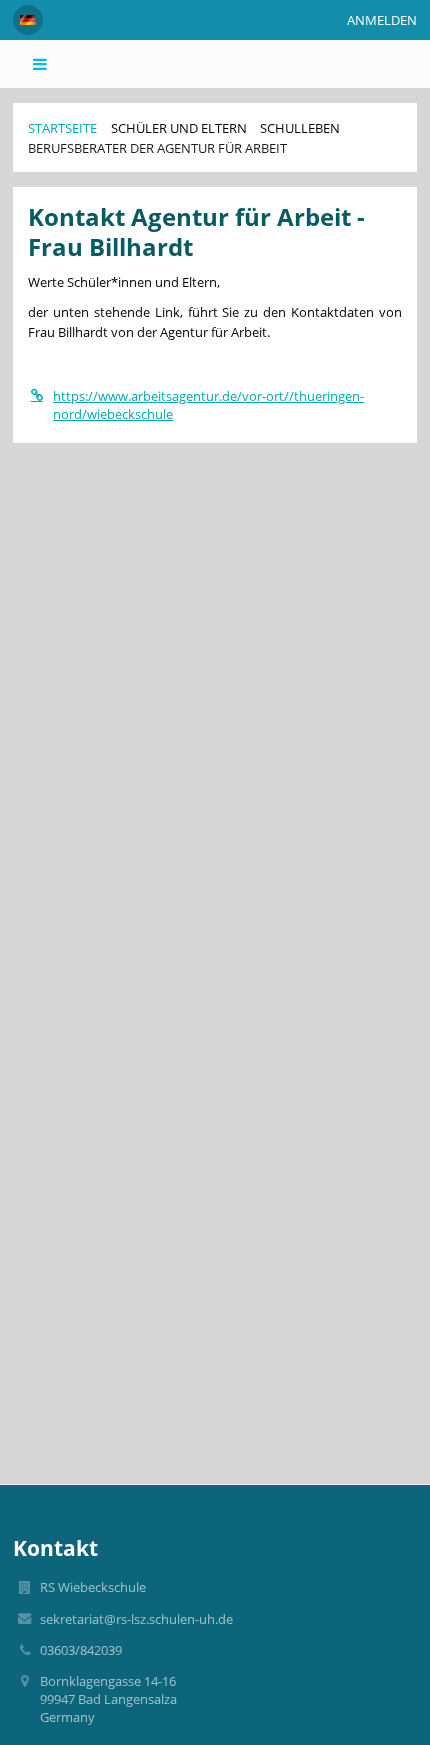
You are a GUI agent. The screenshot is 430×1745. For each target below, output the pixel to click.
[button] (28, 20)
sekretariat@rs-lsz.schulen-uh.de (136, 1619)
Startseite (62, 128)
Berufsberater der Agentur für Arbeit (157, 148)
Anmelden (382, 20)
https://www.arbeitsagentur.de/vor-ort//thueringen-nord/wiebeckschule (208, 405)
